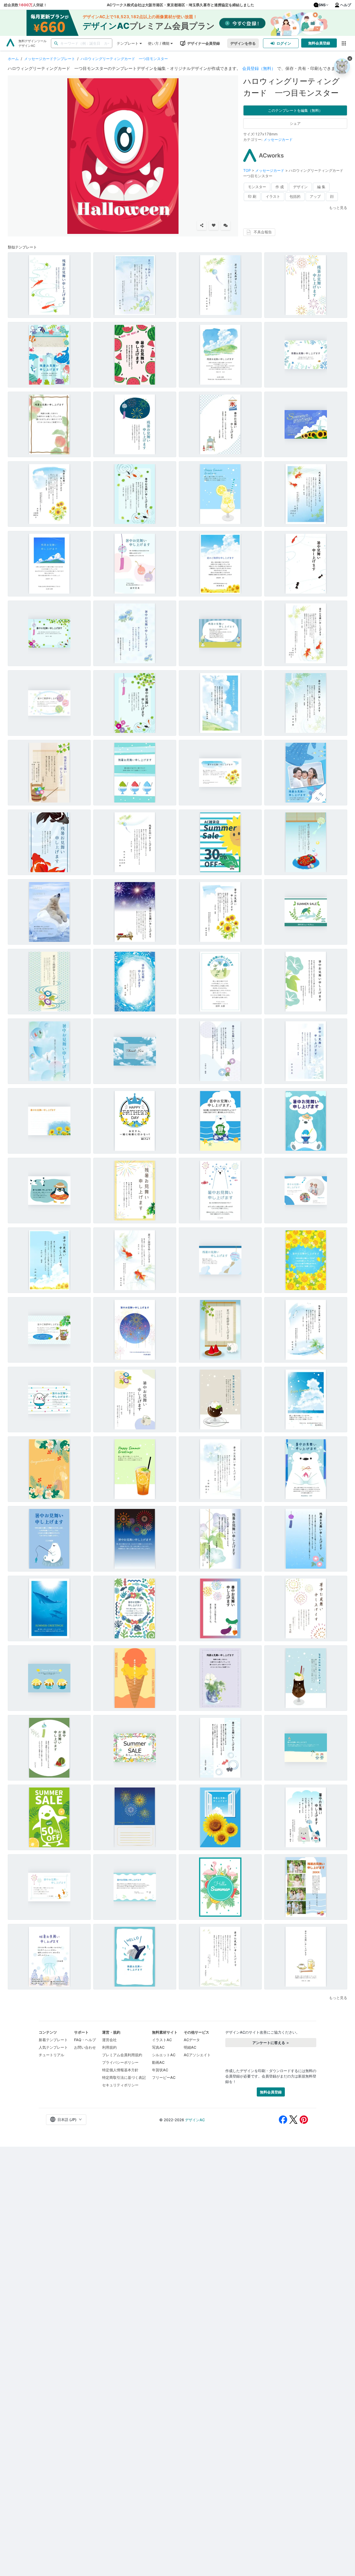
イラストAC (162, 2040)
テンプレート (128, 43)
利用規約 (109, 2047)
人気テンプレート (53, 2047)
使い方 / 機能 (159, 43)
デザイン (300, 187)
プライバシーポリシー (120, 2062)
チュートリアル (51, 2055)
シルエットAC (164, 2055)
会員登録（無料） (259, 68)
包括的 (295, 196)
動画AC (158, 2062)
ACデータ (192, 2040)
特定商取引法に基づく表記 (124, 2077)
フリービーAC (164, 2077)
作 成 (280, 187)
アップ (315, 196)
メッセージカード (278, 139)
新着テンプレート (53, 2040)
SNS (322, 5)
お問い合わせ (85, 2047)
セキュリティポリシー (120, 2085)
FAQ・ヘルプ (85, 2040)
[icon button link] (344, 43)
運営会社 (109, 2040)
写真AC (158, 2047)
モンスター (257, 187)
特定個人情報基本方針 (120, 2070)
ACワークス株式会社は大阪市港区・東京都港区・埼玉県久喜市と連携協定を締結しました (180, 5)
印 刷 (252, 196)
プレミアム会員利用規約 (122, 2055)
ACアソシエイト (197, 2055)
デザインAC (195, 2120)
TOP (248, 170)
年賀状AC (160, 2070)
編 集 (321, 187)
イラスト (273, 196)
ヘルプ (346, 5)
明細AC (190, 2047)
